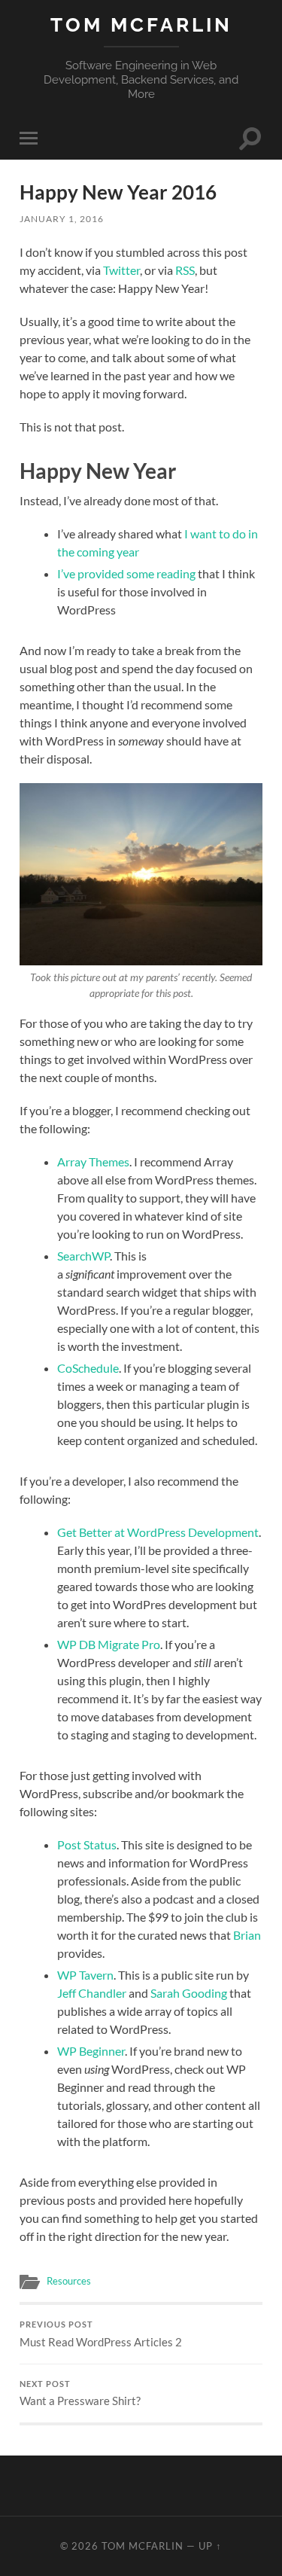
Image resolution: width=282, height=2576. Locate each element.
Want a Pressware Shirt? (80, 2394)
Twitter (121, 270)
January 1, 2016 (62, 219)
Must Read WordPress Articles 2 (101, 2334)
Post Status (87, 1844)
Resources (69, 2281)
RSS (185, 270)
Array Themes (93, 1161)
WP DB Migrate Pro (109, 1644)
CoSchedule (88, 1368)
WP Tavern (85, 1975)
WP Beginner (91, 2051)
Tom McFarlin (141, 24)
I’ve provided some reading (126, 573)
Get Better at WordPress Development (158, 1532)
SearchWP (83, 1256)
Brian (247, 1935)
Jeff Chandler (92, 1993)
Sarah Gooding (189, 1993)
